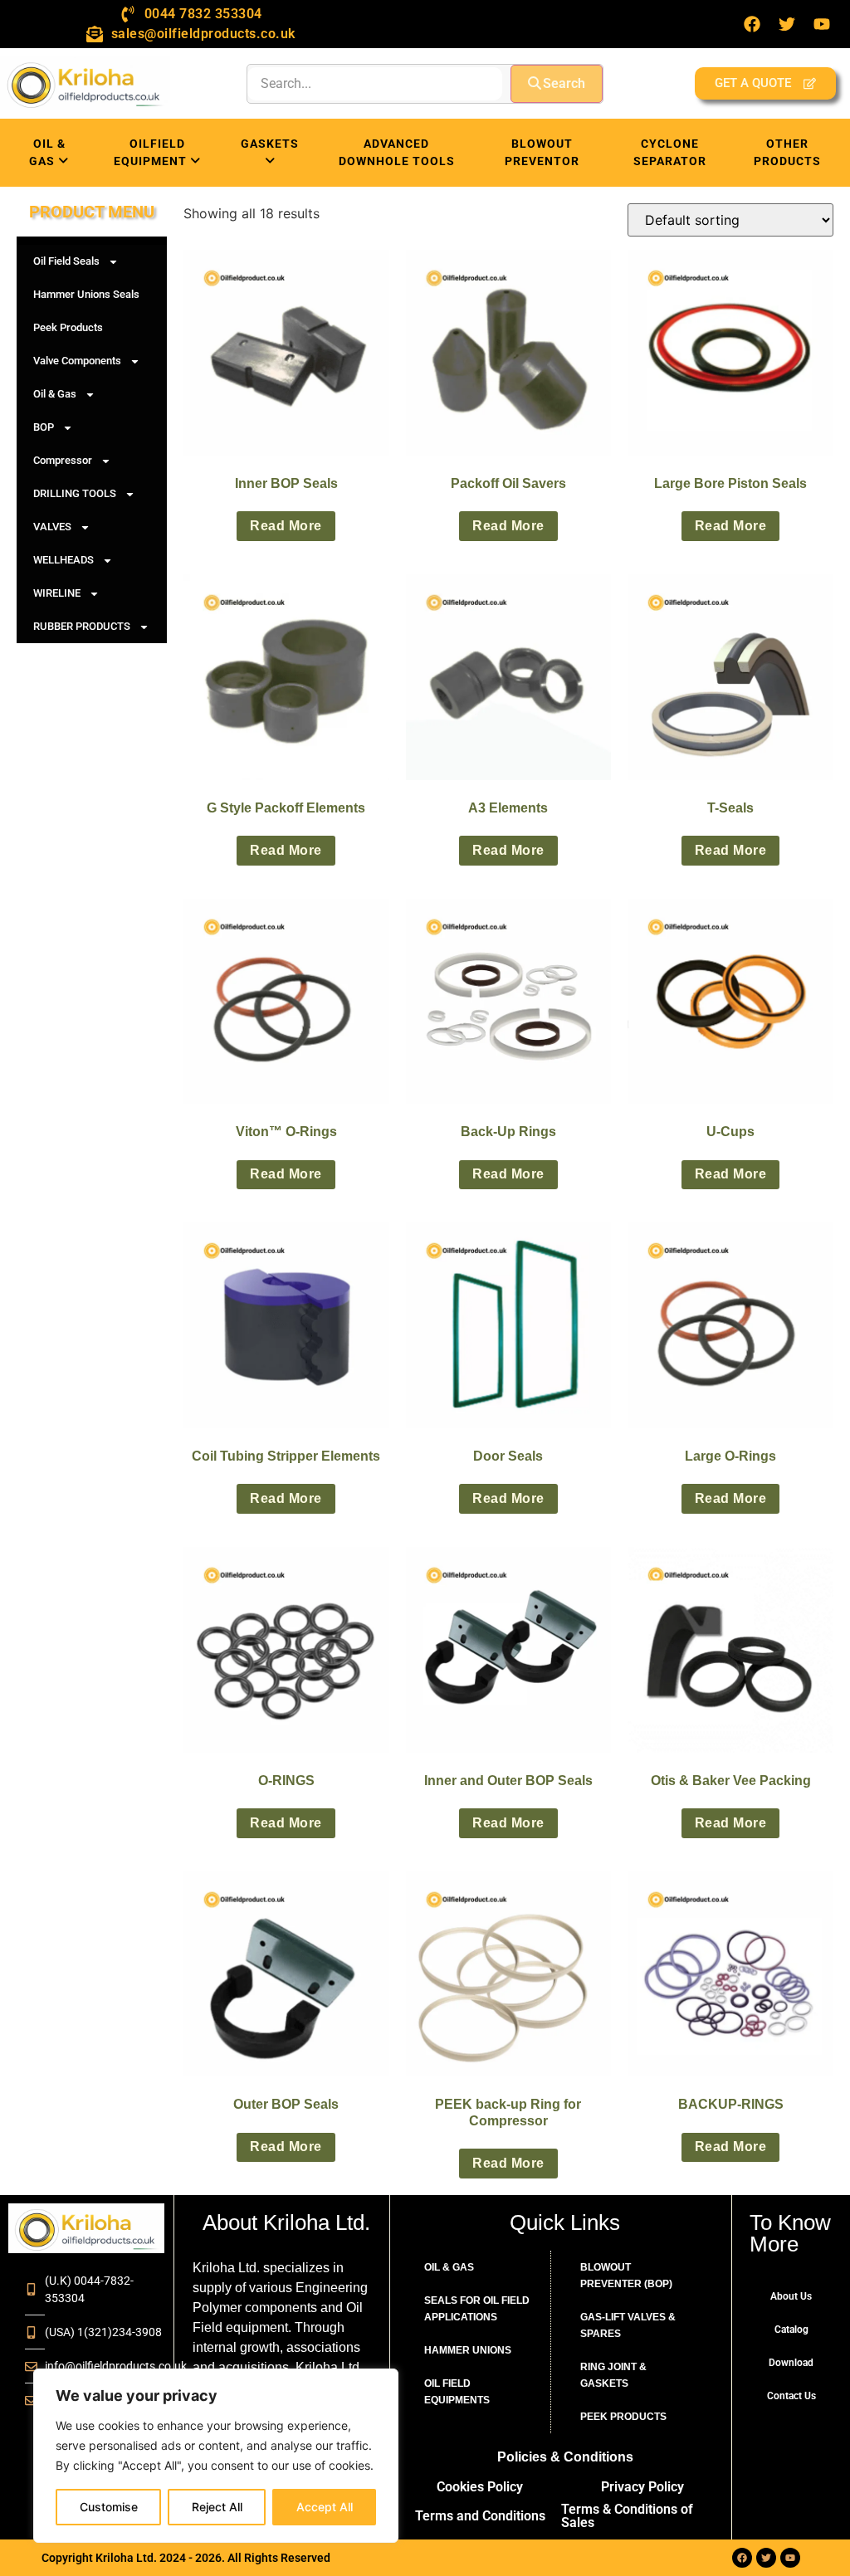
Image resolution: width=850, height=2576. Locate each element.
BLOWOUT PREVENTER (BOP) (626, 2276)
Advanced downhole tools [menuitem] (397, 152)
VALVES (52, 527)
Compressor (63, 460)
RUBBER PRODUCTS (82, 626)
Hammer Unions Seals (86, 294)
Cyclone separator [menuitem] (670, 152)
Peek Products (68, 327)
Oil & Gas (55, 394)
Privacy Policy (642, 2487)
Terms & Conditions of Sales (627, 2516)
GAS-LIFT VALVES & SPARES (628, 2325)
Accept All (325, 2507)
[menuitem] (49, 153)
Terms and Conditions (480, 2516)
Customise (109, 2507)
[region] (216, 2456)
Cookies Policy (480, 2487)
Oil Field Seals (66, 261)
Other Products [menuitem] (787, 152)
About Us (791, 2296)
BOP (44, 427)
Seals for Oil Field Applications (477, 2309)
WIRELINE (57, 593)
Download (791, 2363)
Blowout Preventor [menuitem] (542, 152)
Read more (286, 526)
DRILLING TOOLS (75, 493)
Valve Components (77, 361)
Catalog (791, 2330)
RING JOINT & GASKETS (613, 2375)
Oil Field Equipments (457, 2392)
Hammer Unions (468, 2350)
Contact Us (791, 2396)
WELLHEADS (64, 560)
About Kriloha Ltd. (286, 2222)
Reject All (217, 2507)
